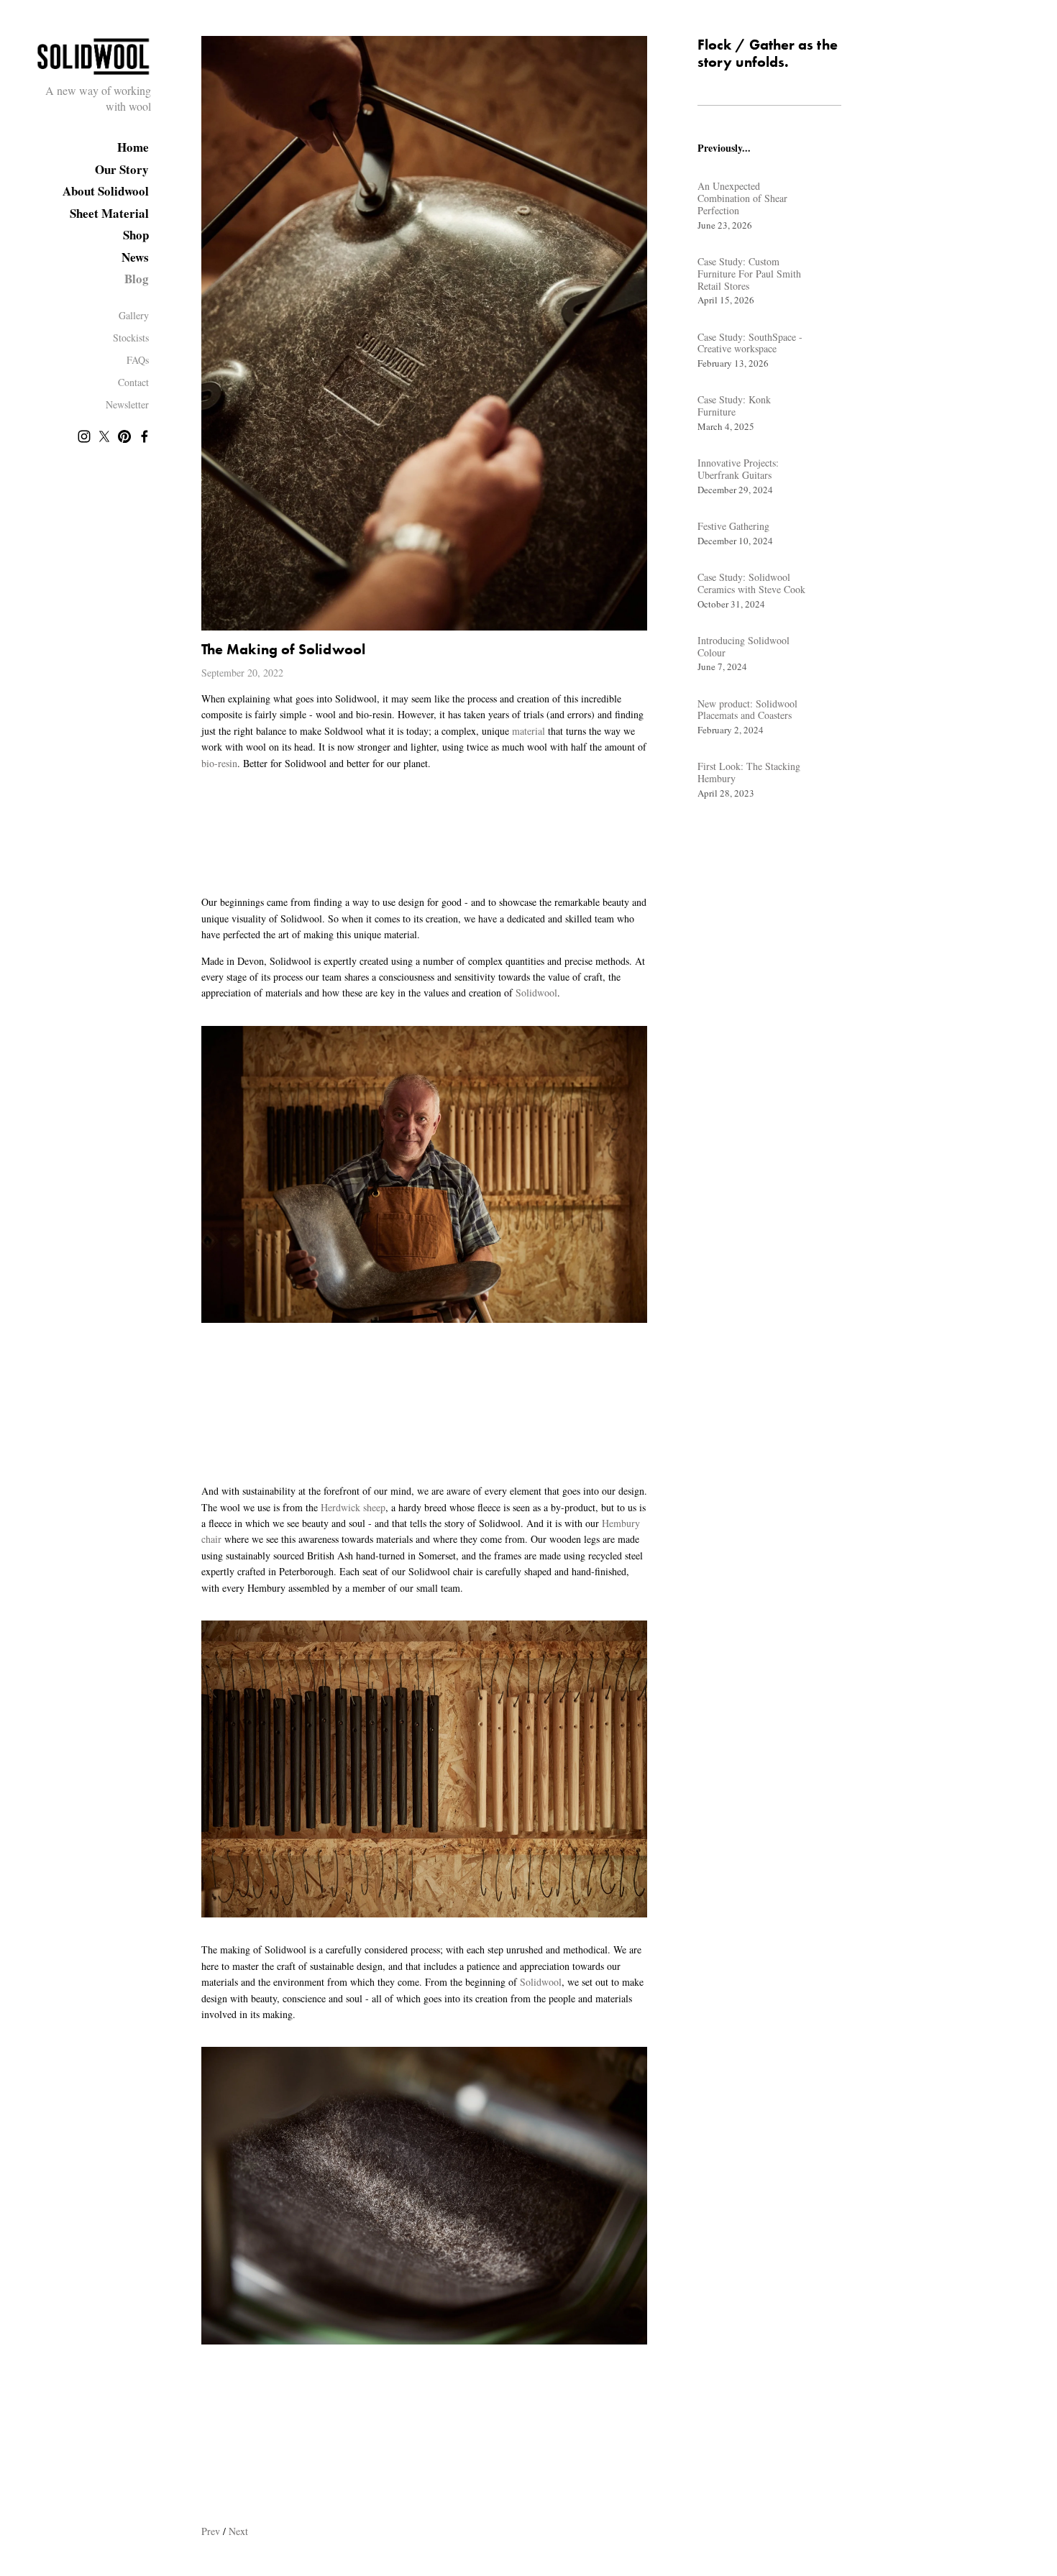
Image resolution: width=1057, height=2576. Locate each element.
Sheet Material (109, 213)
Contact (133, 382)
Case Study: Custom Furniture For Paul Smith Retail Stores (749, 274)
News (135, 257)
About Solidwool (106, 191)
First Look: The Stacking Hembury (749, 772)
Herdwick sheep (353, 1507)
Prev (211, 2531)
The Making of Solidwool (283, 649)
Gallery (134, 315)
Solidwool (536, 993)
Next (238, 2531)
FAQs (138, 360)
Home (133, 147)
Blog (137, 279)
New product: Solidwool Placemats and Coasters (747, 710)
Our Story (122, 169)
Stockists (131, 338)
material (528, 731)
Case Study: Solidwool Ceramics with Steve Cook (751, 583)
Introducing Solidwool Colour (743, 646)
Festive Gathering (733, 526)
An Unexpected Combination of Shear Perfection (742, 198)
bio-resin (219, 763)
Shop (136, 235)
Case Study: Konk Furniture (734, 405)
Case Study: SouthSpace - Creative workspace (750, 343)
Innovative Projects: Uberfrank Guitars (738, 469)
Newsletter (127, 404)
